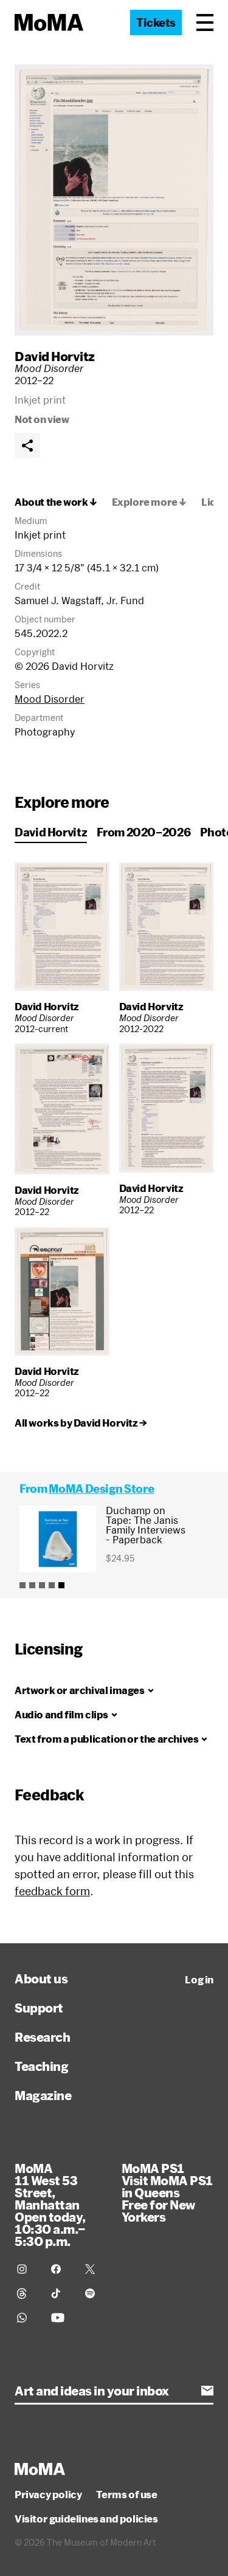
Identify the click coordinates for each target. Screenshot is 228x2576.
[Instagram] (27, 2269)
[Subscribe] (207, 2391)
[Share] (27, 446)
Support (39, 2008)
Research (42, 2037)
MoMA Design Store (101, 1489)
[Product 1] (22, 1585)
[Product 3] (42, 1585)
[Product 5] (61, 1585)
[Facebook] (61, 2269)
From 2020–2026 (143, 832)
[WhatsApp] (27, 2318)
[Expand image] (114, 200)
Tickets (156, 22)
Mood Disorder (50, 699)
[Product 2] (32, 1585)
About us (41, 1978)
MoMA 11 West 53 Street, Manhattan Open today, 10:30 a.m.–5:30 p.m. (50, 2205)
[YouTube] (61, 2318)
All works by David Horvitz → (81, 1423)
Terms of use (126, 2495)
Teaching (41, 2066)
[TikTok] (61, 2293)
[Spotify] (95, 2293)
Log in (199, 1980)
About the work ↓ (56, 502)
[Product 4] (52, 1585)
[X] (95, 2269)
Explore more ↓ (149, 502)
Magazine (43, 2095)
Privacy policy (48, 2495)
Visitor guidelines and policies (86, 2519)
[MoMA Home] (49, 22)
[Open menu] (205, 22)
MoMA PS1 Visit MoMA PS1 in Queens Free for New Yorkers (167, 2192)
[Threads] (27, 2293)
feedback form (52, 1891)
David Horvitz (55, 356)
